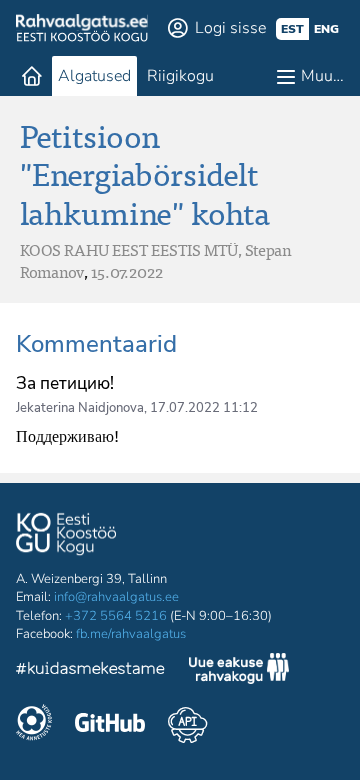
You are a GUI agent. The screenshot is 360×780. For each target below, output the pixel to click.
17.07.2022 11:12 (204, 408)
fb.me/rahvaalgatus (131, 634)
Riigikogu (180, 76)
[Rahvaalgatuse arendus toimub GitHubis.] (110, 725)
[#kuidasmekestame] (91, 671)
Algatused (94, 76)
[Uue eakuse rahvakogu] (239, 671)
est (292, 29)
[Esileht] (32, 76)
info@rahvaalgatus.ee (116, 597)
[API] (187, 725)
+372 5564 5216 (116, 616)
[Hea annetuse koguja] (34, 725)
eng (326, 29)
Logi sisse (230, 28)
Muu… (322, 76)
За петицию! (65, 383)
